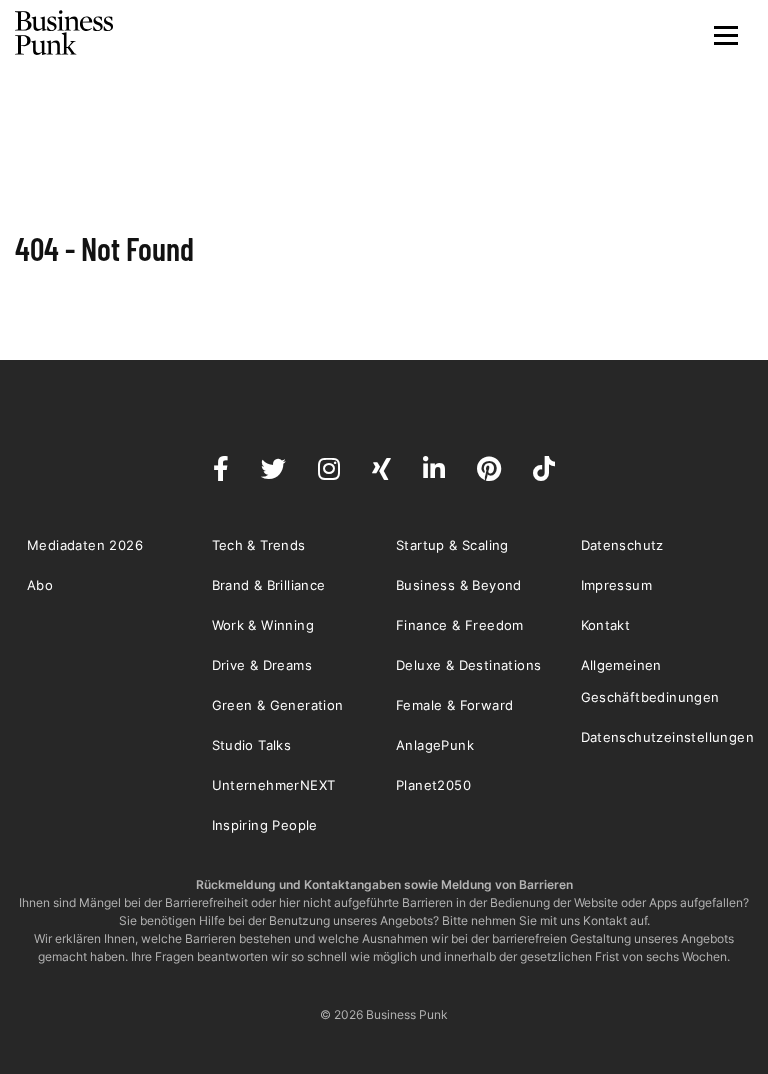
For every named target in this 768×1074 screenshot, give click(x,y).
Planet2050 (433, 785)
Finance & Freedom (460, 625)
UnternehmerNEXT (274, 785)
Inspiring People (265, 825)
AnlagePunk (435, 745)
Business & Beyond (459, 585)
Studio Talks (252, 745)
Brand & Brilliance (269, 585)
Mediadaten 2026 (85, 545)
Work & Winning (263, 625)
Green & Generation (278, 705)
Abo (40, 585)
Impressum (617, 585)
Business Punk (65, 33)
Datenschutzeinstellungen (668, 737)
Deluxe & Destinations (468, 665)
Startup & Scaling (452, 545)
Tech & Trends (259, 545)
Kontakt (606, 625)
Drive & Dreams (262, 665)
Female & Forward (454, 705)
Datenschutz (622, 545)
